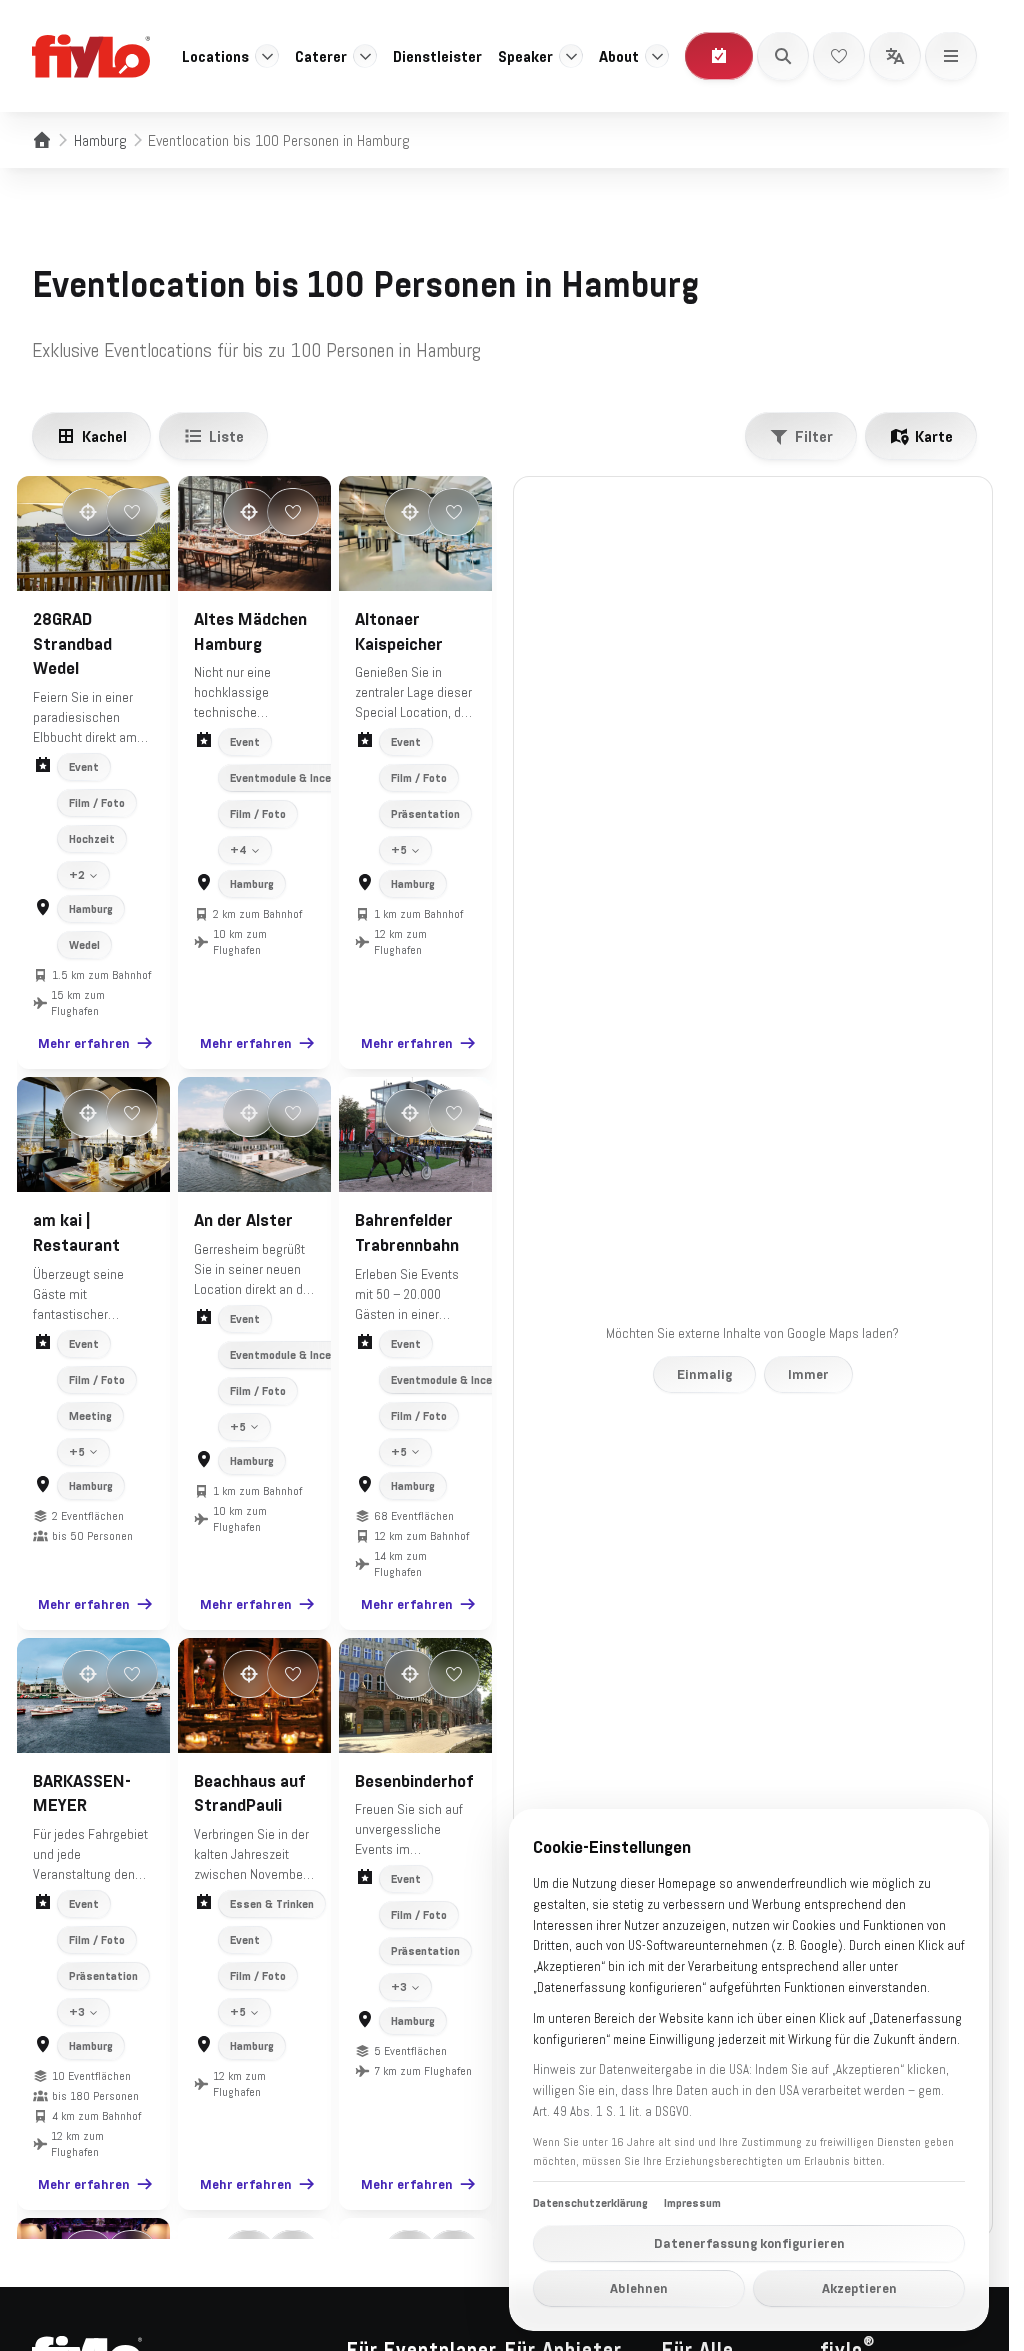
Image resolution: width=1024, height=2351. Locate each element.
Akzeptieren (859, 2288)
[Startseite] (42, 140)
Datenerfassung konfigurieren (749, 2243)
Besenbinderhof (414, 1781)
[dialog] (749, 2070)
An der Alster (243, 1220)
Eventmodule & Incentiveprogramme (322, 778)
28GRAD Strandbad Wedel (72, 644)
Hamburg (100, 140)
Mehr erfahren (84, 1043)
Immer (808, 1374)
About (619, 56)
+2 (77, 875)
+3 (77, 2012)
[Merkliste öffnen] (839, 56)
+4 (238, 850)
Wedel (84, 945)
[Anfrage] (719, 56)
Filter (814, 436)
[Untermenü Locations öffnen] (267, 56)
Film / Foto (97, 803)
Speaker (525, 56)
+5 (399, 850)
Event (84, 767)
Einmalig (704, 1374)
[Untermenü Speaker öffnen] (571, 56)
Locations (215, 56)
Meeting (90, 1416)
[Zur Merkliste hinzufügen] (132, 512)
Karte (934, 436)
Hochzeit (92, 839)
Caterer (321, 56)
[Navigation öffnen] (951, 56)
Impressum (692, 2203)
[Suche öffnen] (783, 56)
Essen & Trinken (272, 1904)
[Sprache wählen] (895, 56)
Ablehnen (639, 2288)
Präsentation (425, 814)
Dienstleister (437, 56)
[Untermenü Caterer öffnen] (365, 56)
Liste (226, 436)
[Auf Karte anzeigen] (88, 512)
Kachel (104, 436)
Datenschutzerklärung (590, 2203)
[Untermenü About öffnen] (657, 56)
